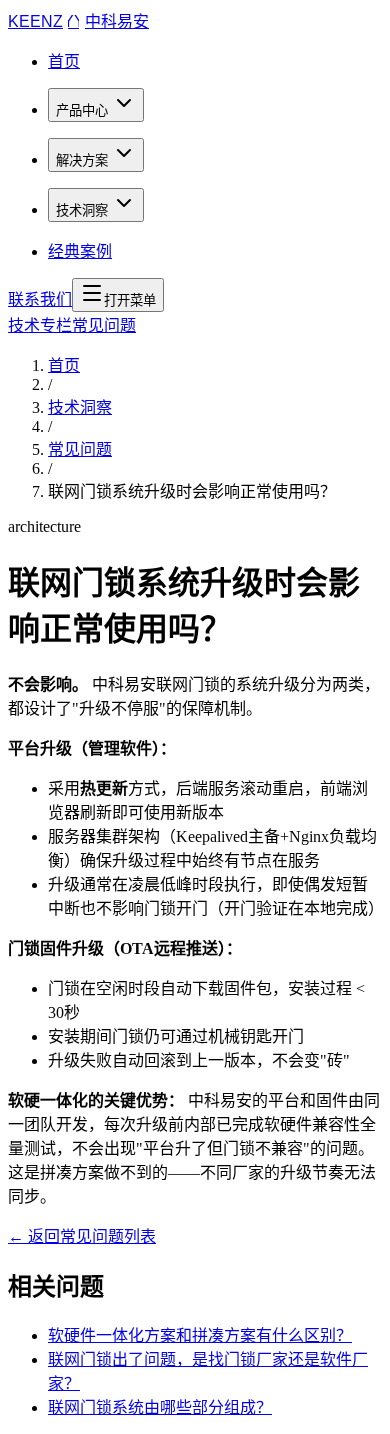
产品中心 (82, 110)
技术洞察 (82, 210)
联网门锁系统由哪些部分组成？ (160, 1407)
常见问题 (80, 449)
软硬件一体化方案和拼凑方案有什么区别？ (200, 1335)
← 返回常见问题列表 (82, 1236)
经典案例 (80, 251)
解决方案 (82, 160)
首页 (64, 61)
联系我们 (40, 299)
